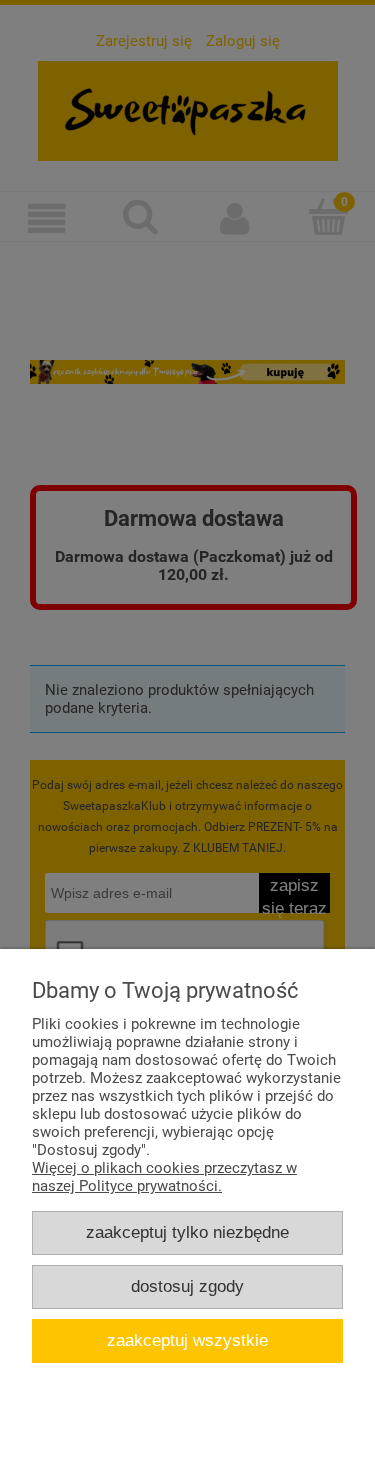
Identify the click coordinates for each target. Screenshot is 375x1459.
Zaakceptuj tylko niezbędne (187, 1232)
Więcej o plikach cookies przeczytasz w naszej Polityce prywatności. (164, 1177)
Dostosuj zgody (187, 1286)
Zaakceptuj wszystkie (187, 1340)
